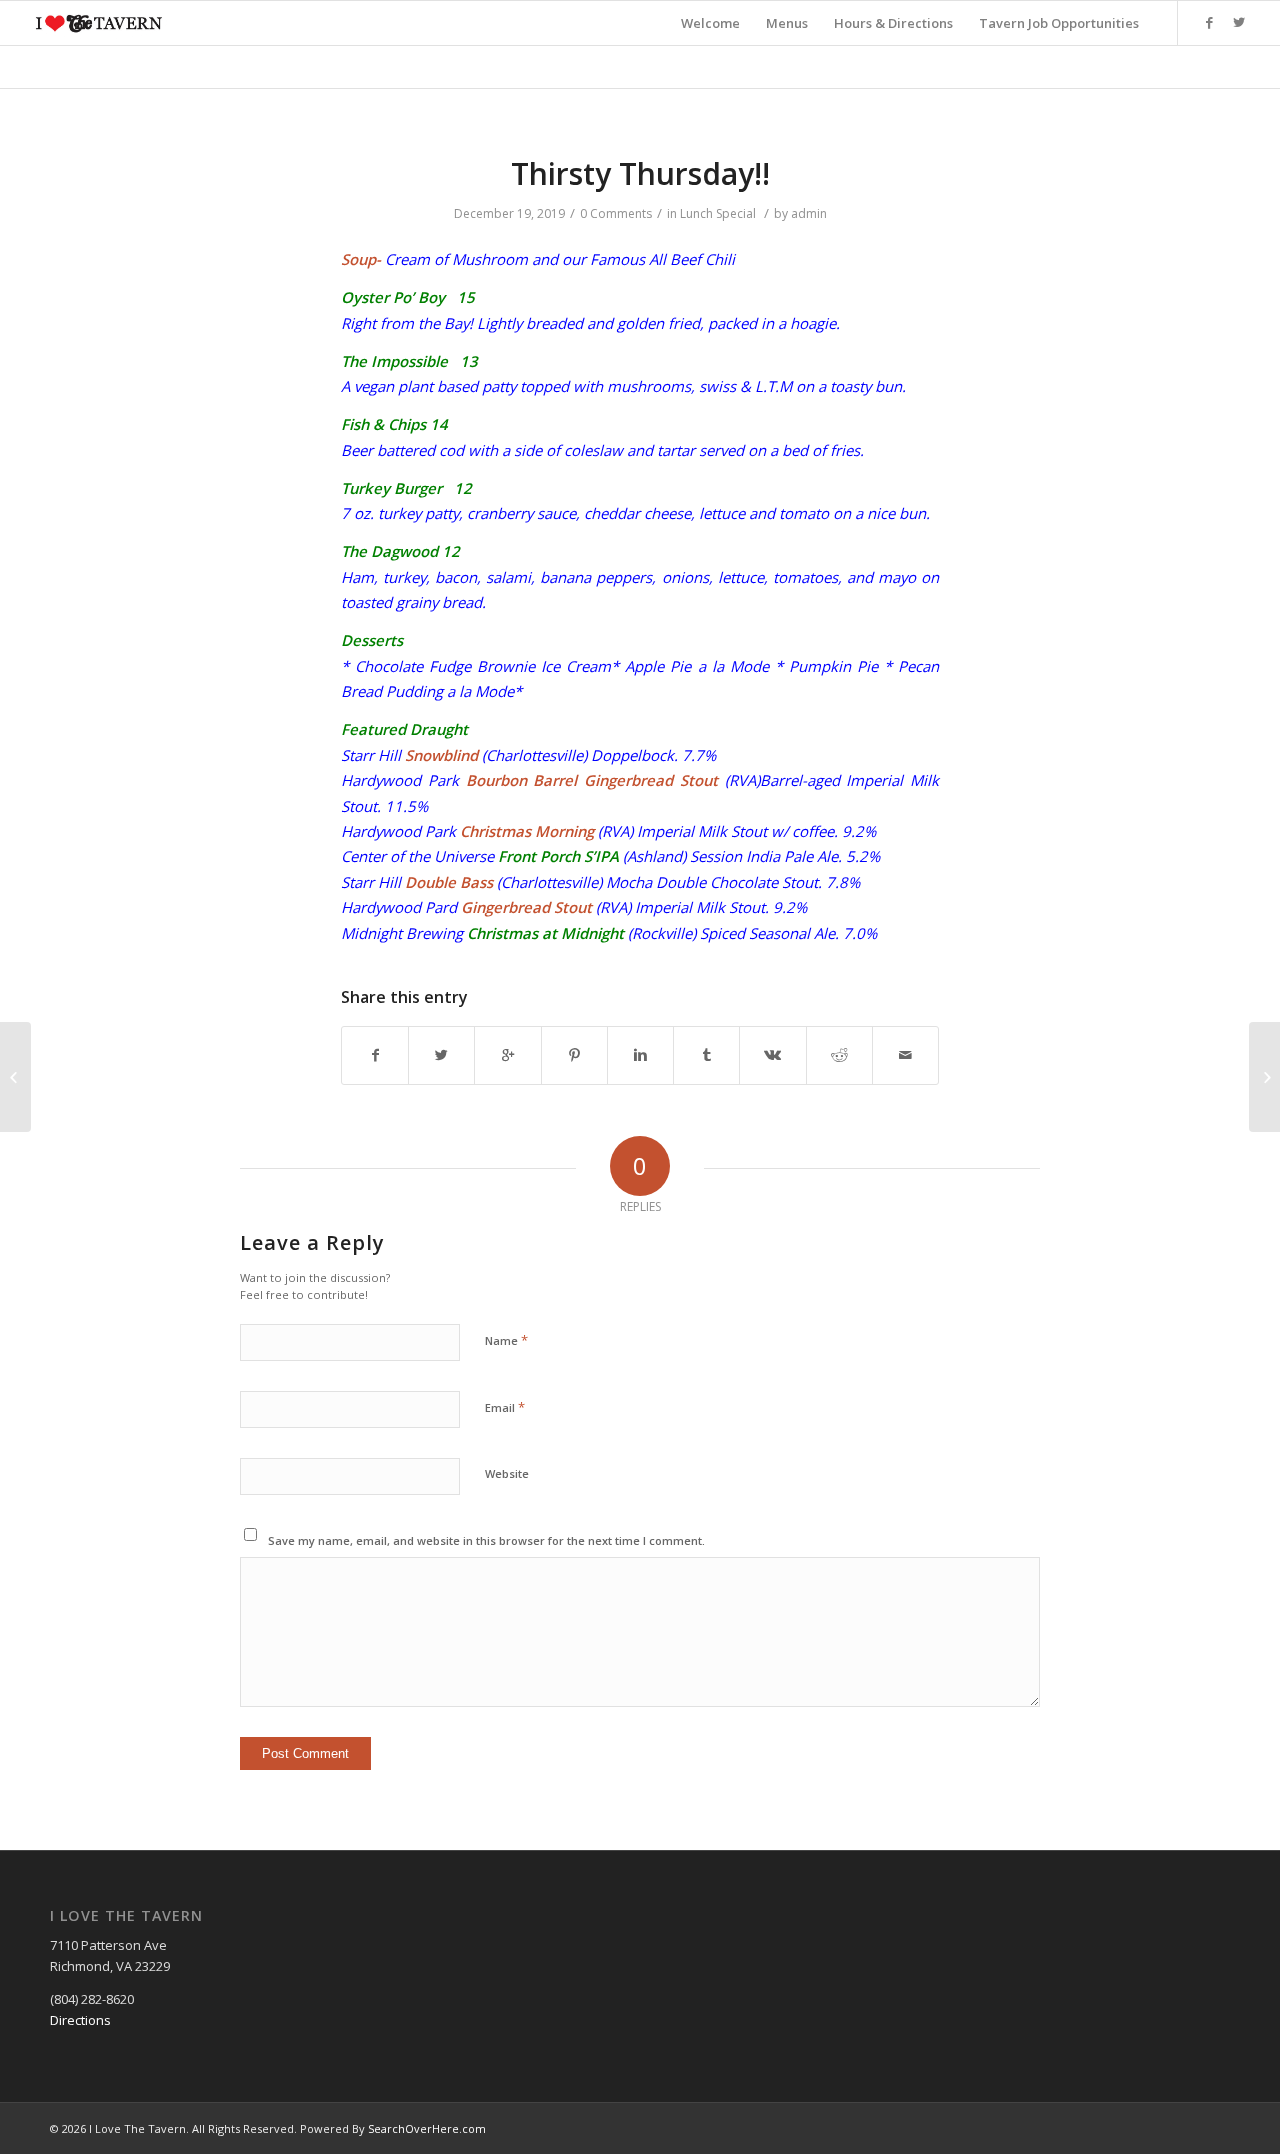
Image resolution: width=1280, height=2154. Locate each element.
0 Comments (616, 213)
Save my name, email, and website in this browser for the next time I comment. (486, 1540)
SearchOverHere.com (427, 2128)
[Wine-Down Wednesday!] (15, 1077)
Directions (80, 2020)
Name (506, 1340)
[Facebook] (1209, 22)
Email (505, 1407)
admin (809, 213)
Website (507, 1473)
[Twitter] (1239, 22)
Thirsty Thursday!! (640, 173)
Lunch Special (718, 213)
